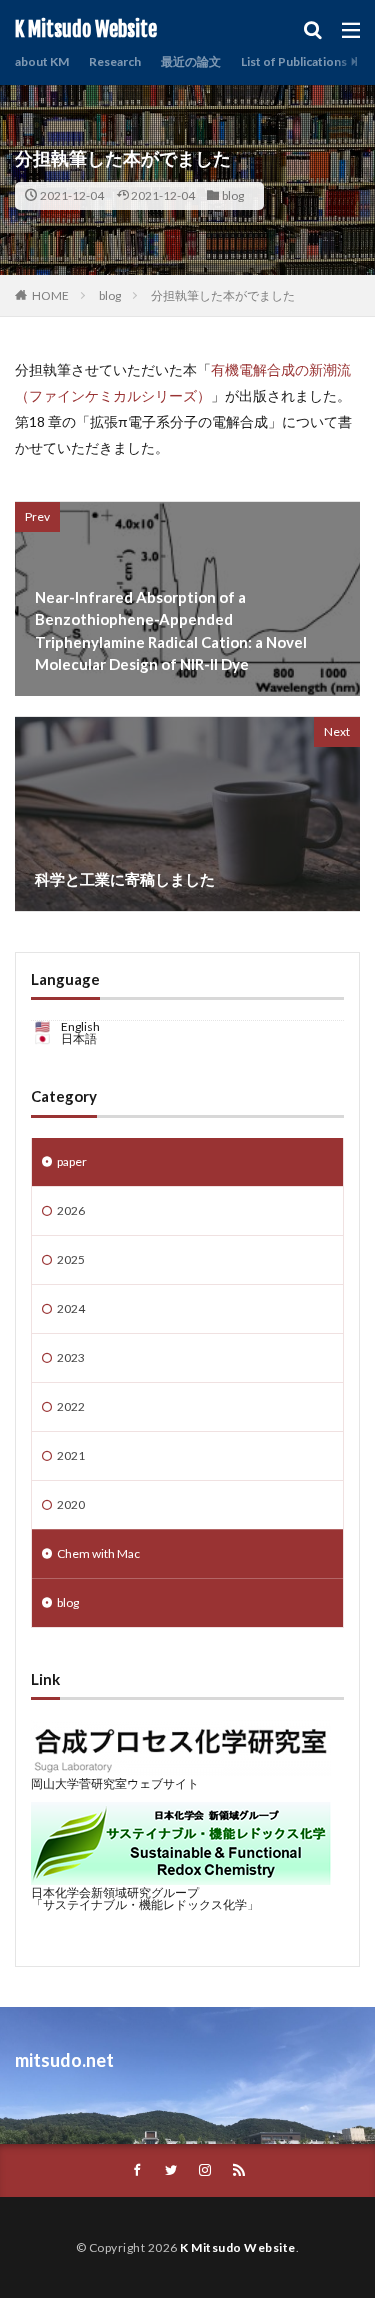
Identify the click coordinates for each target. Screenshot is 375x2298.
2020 (71, 1504)
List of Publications (294, 61)
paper (72, 1161)
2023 (71, 1357)
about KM (42, 61)
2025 (71, 1259)
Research (115, 61)
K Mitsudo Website (86, 30)
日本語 (79, 1038)
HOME (50, 295)
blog (233, 195)
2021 (71, 1455)
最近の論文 (191, 61)
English (80, 1026)
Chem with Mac (98, 1553)
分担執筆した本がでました (223, 295)
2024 (71, 1308)
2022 (71, 1406)
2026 (71, 1210)
